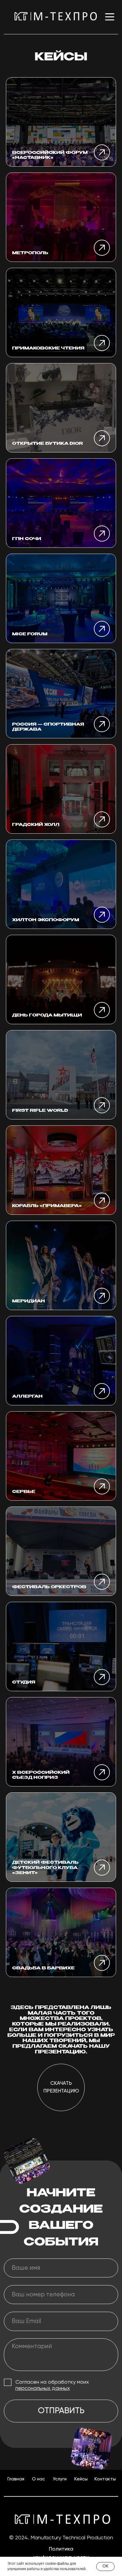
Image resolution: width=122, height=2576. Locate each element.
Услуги (60, 2479)
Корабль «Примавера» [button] (47, 1206)
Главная (16, 2479)
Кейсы (81, 2479)
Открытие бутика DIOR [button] (48, 444)
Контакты (105, 2479)
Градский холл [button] (36, 825)
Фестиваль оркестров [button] (49, 1587)
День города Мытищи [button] (47, 1015)
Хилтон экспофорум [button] (46, 920)
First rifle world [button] (40, 1111)
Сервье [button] (24, 1492)
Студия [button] (24, 1682)
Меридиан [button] (29, 1301)
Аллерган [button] (27, 1396)
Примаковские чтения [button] (48, 348)
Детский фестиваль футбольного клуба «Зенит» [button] (45, 1868)
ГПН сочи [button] (27, 539)
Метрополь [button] (30, 253)
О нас (38, 2479)
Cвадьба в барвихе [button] (43, 1968)
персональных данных (43, 2388)
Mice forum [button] (30, 634)
